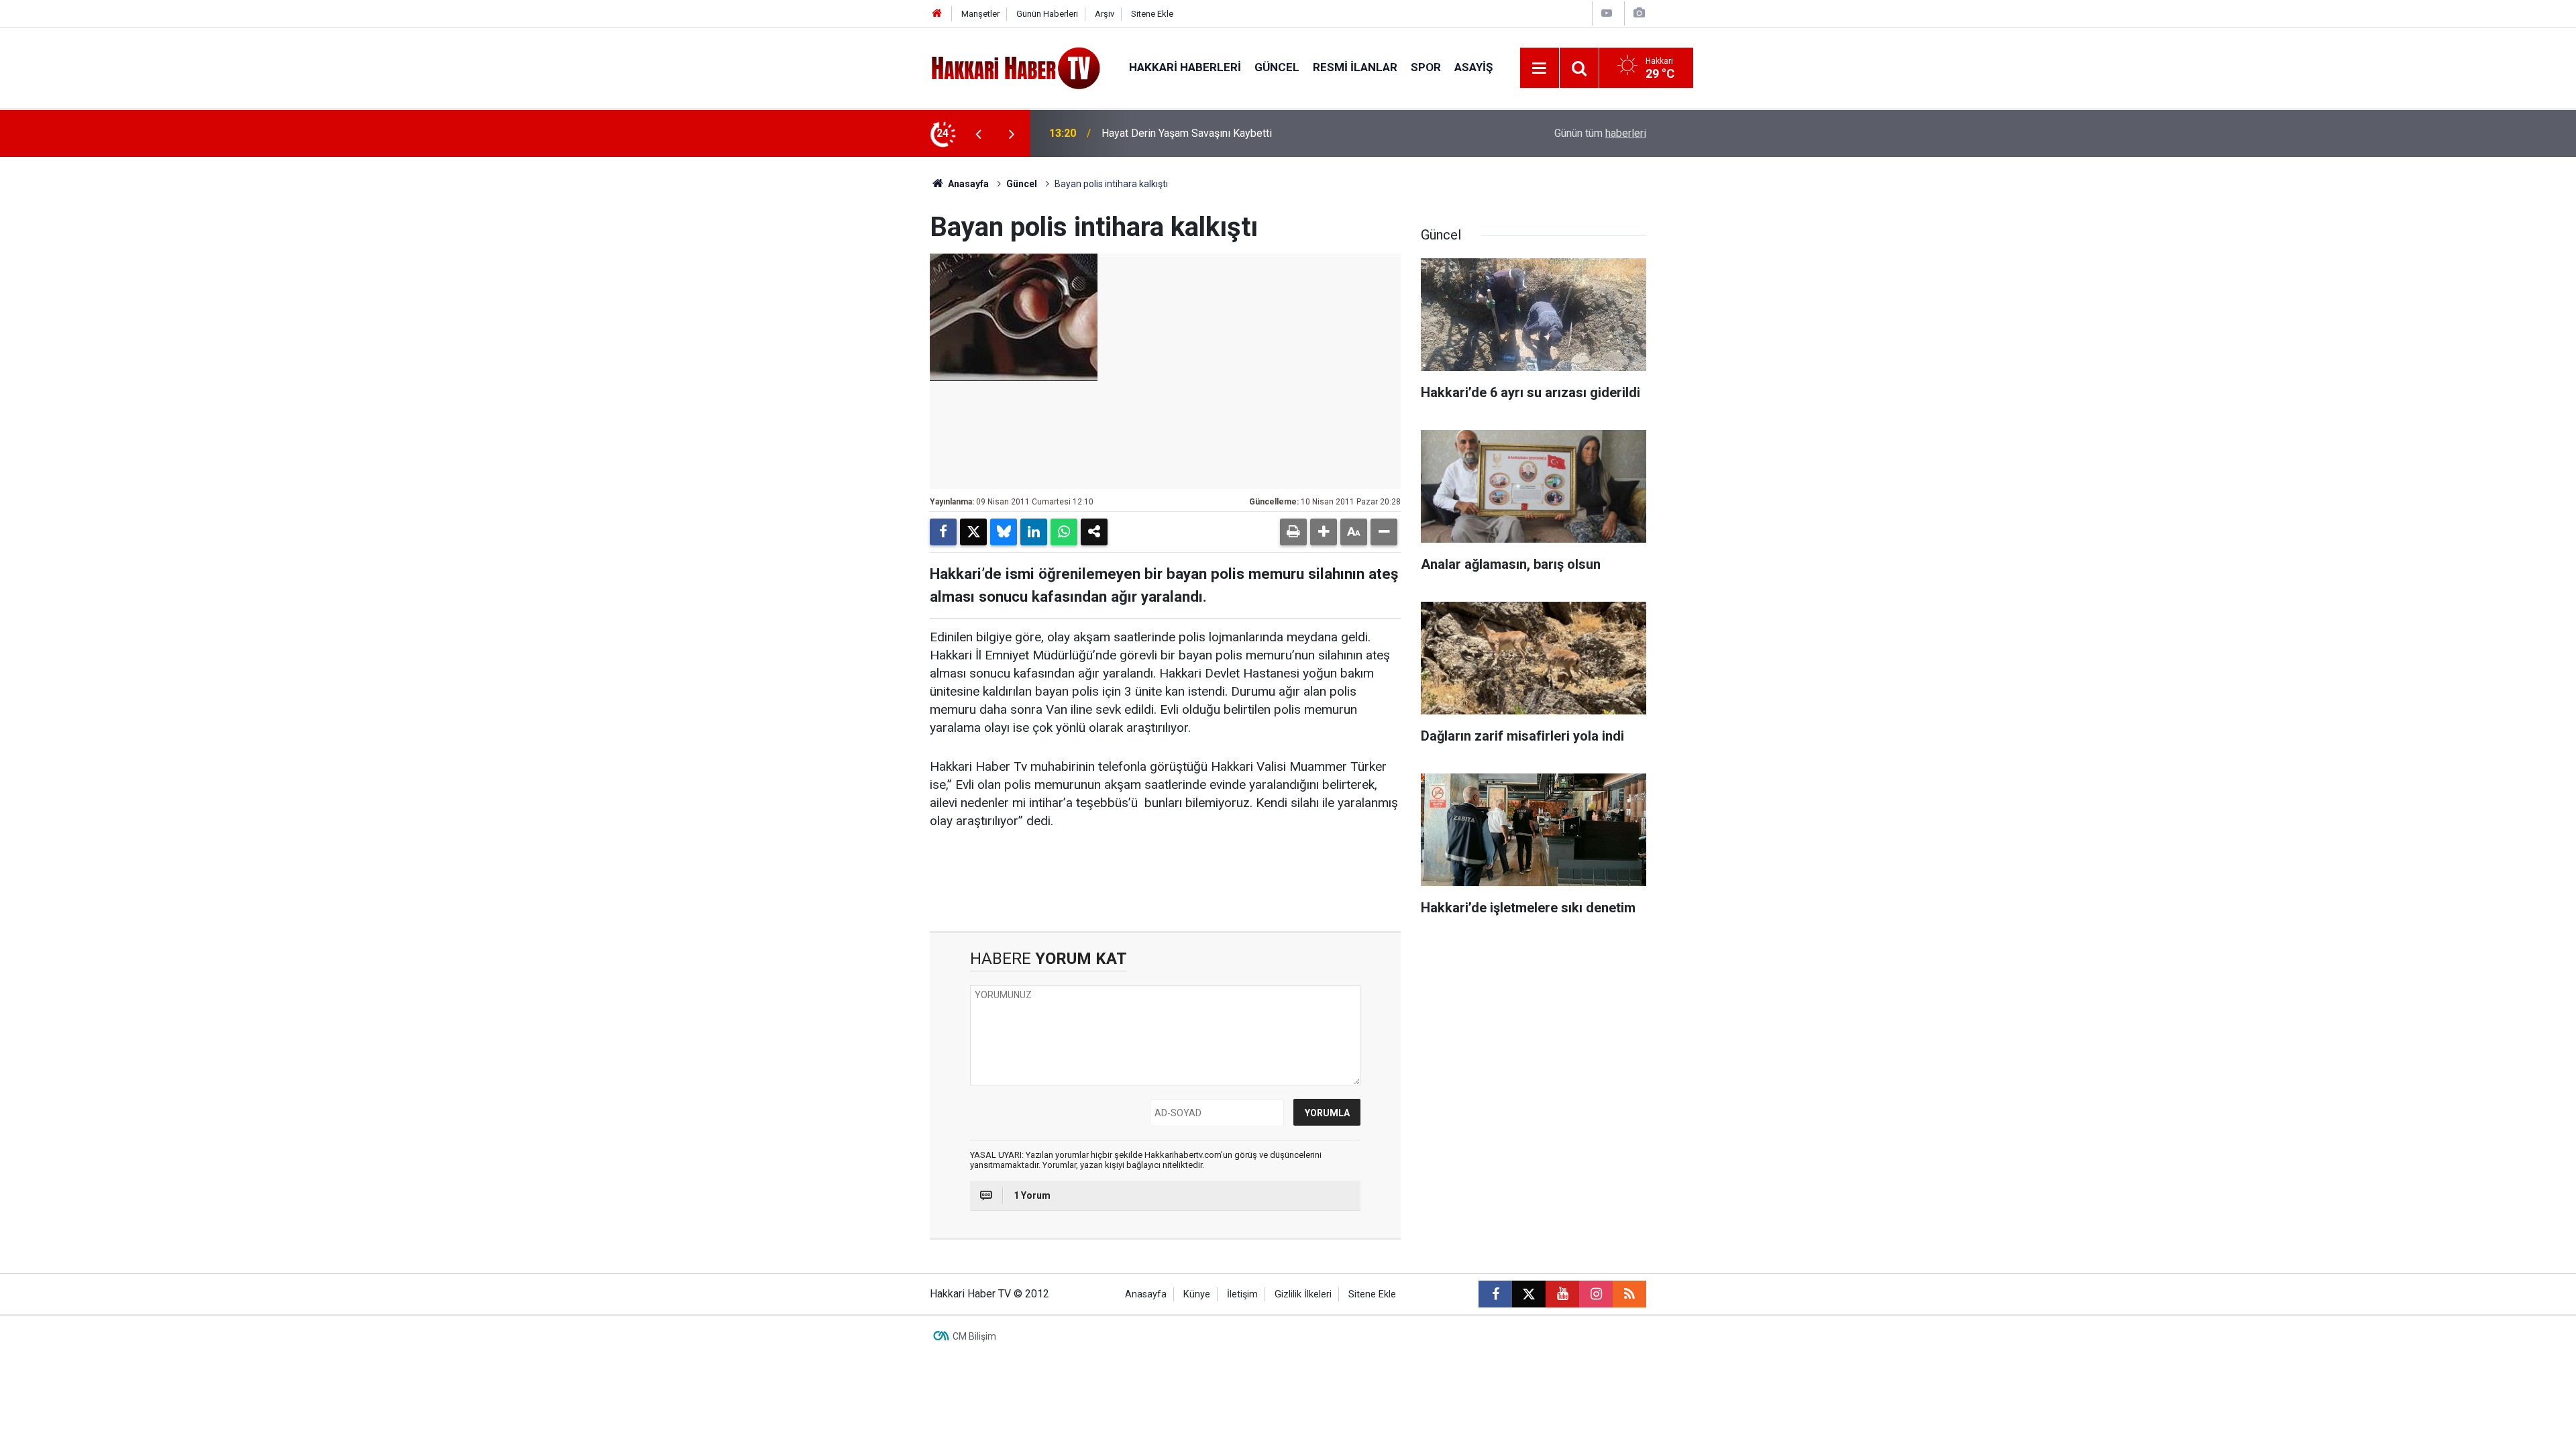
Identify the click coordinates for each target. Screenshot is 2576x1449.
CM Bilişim (974, 1336)
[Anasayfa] (937, 14)
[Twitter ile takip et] (1529, 1294)
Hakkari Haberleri (1185, 67)
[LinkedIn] (1034, 532)
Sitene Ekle (1152, 14)
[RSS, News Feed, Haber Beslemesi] (1629, 1294)
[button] (1324, 532)
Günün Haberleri (1047, 14)
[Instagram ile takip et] (1596, 1294)
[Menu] (1540, 68)
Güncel (1277, 67)
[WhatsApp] (1064, 532)
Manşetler (980, 14)
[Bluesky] (1004, 532)
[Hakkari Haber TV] (1016, 67)
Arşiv (1105, 14)
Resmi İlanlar (1355, 67)
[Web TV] (1607, 13)
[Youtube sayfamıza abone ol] (1562, 1294)
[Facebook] (943, 532)
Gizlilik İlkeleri (1303, 1294)
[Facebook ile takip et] (1495, 1294)
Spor (1426, 67)
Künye (1197, 1294)
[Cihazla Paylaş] (1094, 532)
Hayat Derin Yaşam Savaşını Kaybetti (1187, 133)
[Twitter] (973, 532)
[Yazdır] (1293, 532)
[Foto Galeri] (1639, 13)
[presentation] (978, 133)
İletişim (1242, 1294)
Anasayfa (967, 184)
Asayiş (1473, 67)
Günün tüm (1600, 133)
